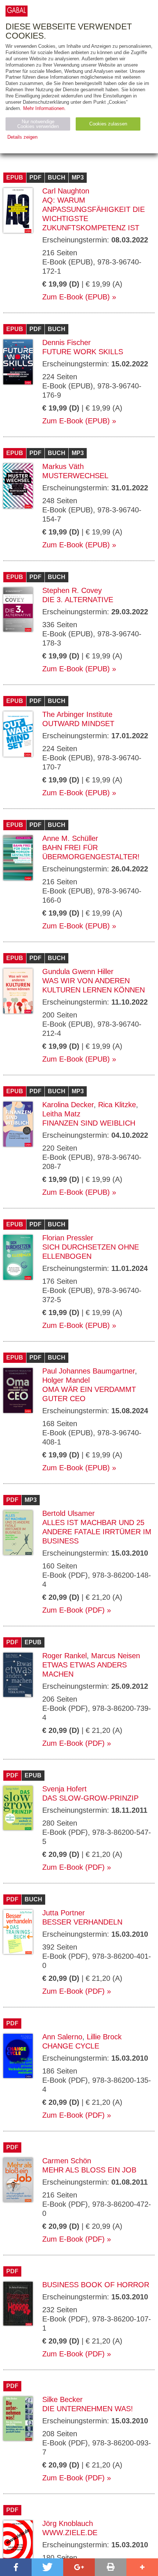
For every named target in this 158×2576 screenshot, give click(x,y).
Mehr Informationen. (44, 108)
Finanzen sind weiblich (89, 1123)
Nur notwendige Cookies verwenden (38, 124)
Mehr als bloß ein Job (89, 2170)
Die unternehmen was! (88, 2409)
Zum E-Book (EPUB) (76, 297)
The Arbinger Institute (77, 714)
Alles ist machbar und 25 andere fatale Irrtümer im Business (97, 1532)
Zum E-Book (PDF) (73, 1610)
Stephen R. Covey (72, 590)
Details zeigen (22, 137)
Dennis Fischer (67, 342)
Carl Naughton (66, 191)
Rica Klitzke (117, 1105)
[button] (16, 2567)
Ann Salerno (62, 2037)
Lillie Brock (104, 2037)
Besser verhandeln (82, 1922)
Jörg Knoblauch (68, 2523)
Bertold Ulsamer (69, 1513)
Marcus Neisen (116, 1656)
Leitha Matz (61, 1114)
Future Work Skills (83, 352)
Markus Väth (63, 466)
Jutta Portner (64, 1913)
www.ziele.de (70, 2533)
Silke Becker (62, 2399)
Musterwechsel (75, 476)
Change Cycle (71, 2046)
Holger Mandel (66, 1380)
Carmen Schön (67, 2161)
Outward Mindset (78, 724)
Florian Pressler (68, 1238)
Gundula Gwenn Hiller (78, 971)
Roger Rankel (64, 1656)
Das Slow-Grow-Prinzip (90, 1798)
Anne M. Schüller (70, 838)
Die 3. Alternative (78, 600)
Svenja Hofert (64, 1789)
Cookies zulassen (108, 124)
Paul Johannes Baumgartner (89, 1371)
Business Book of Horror (96, 2285)
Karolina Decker (68, 1105)
